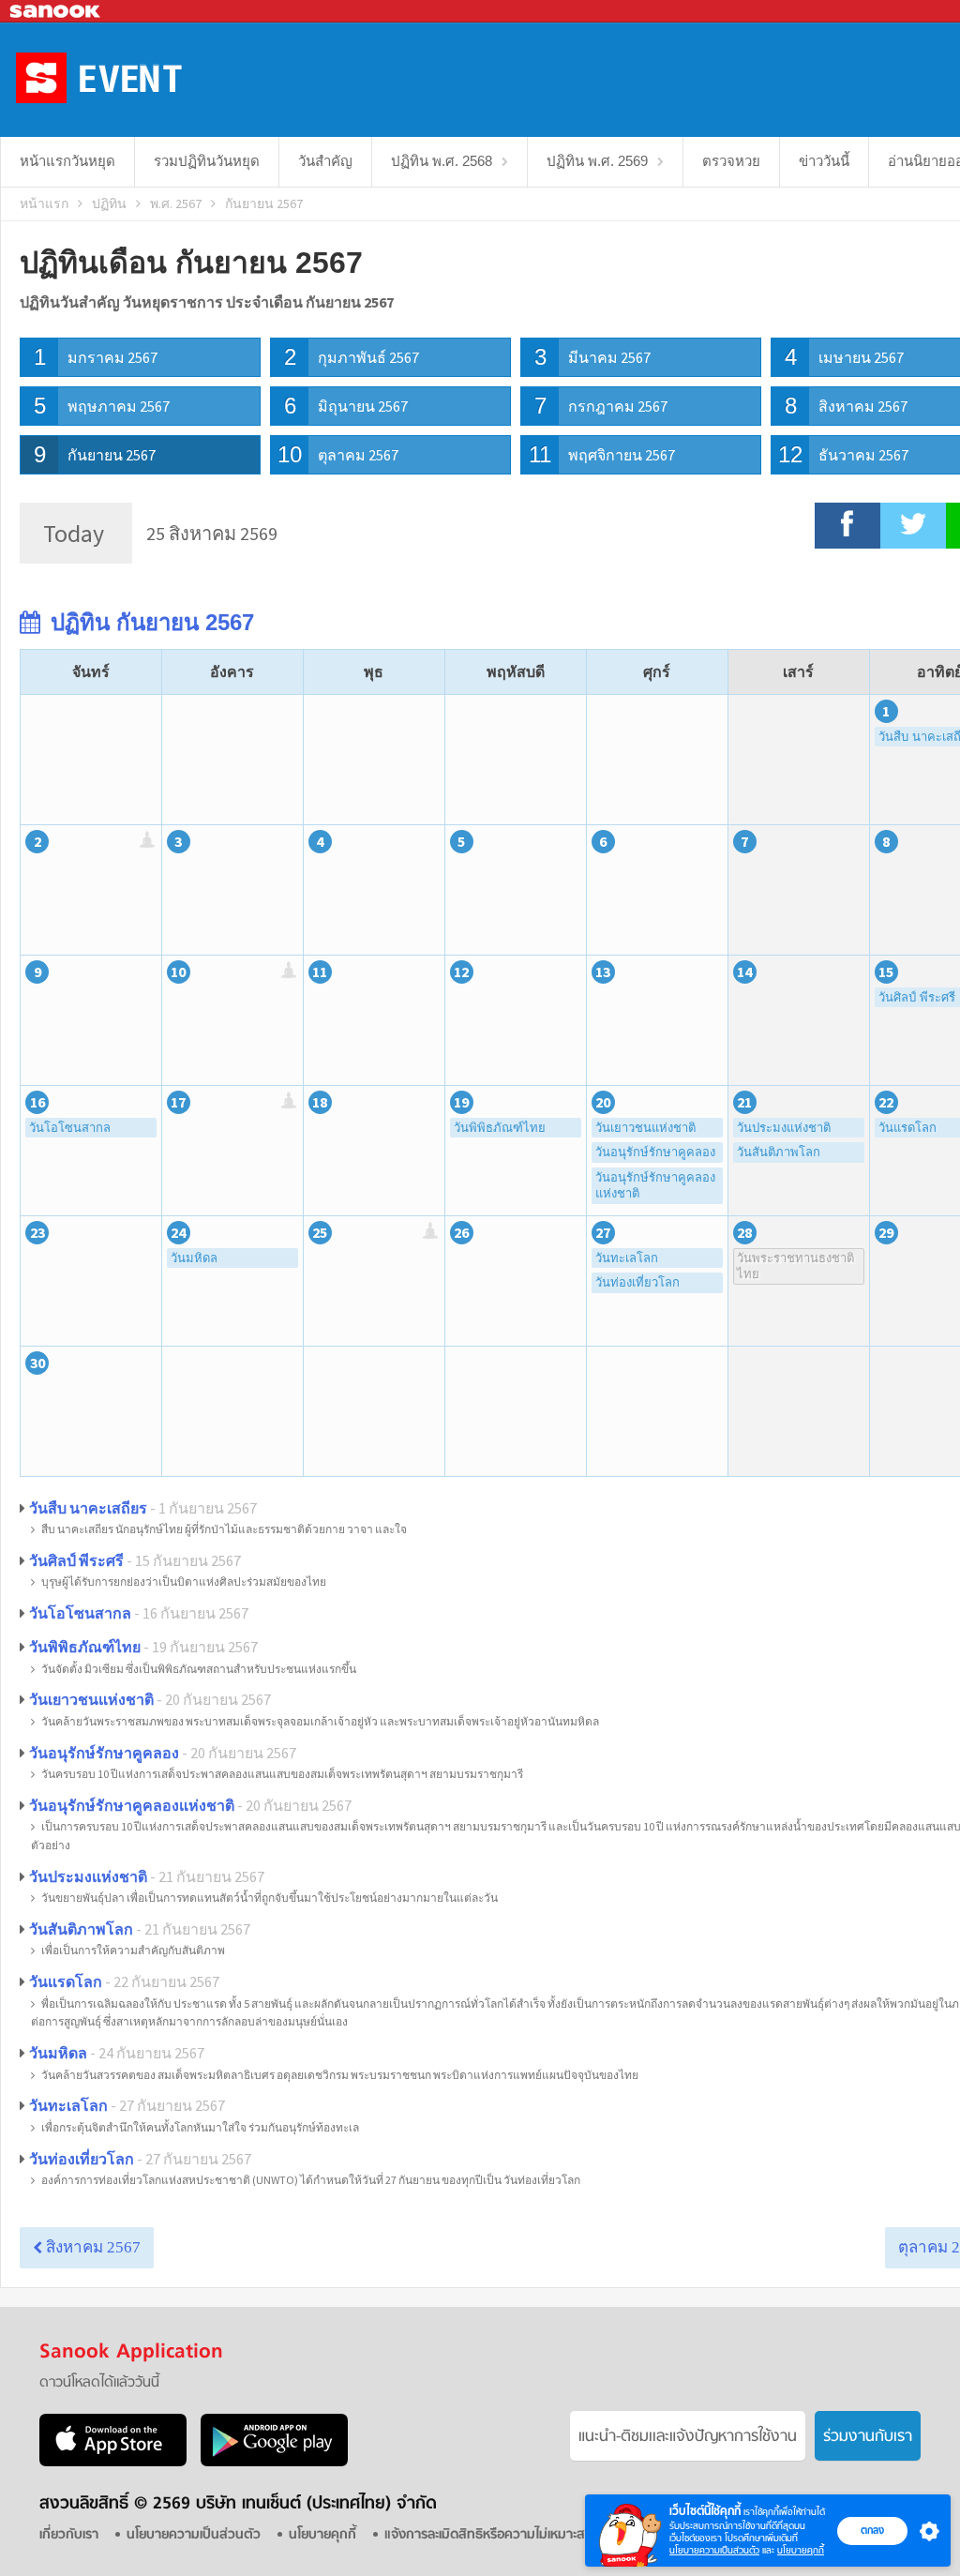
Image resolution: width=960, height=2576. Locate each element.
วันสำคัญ (325, 161)
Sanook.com (56, 12)
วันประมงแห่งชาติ (784, 1128)
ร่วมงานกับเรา (868, 2437)
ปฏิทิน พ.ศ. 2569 (597, 161)
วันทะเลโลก (627, 1258)
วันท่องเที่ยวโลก (637, 1282)
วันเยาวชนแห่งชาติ (645, 1128)
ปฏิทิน (109, 203)
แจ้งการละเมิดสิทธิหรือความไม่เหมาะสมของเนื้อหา (517, 2535)
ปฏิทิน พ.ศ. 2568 (442, 161)
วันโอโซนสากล (70, 1128)
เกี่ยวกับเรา (69, 2535)
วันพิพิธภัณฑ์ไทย (500, 1128)
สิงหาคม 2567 (91, 2247)
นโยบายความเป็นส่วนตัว (714, 2550)
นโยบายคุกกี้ (801, 2550)
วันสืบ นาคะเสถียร (88, 1508)
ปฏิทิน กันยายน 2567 (149, 622)
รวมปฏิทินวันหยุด (207, 161)
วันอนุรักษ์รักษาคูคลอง (655, 1152)
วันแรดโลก (66, 1981)
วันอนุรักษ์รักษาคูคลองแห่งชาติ (655, 1186)
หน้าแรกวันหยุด (67, 161)
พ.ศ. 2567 (176, 203)
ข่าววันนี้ (824, 161)
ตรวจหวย (731, 161)
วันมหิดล (194, 1258)
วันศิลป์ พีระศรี (76, 1560)
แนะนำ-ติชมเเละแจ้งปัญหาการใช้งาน (688, 2437)
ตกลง (872, 2530)
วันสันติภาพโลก (779, 1152)
